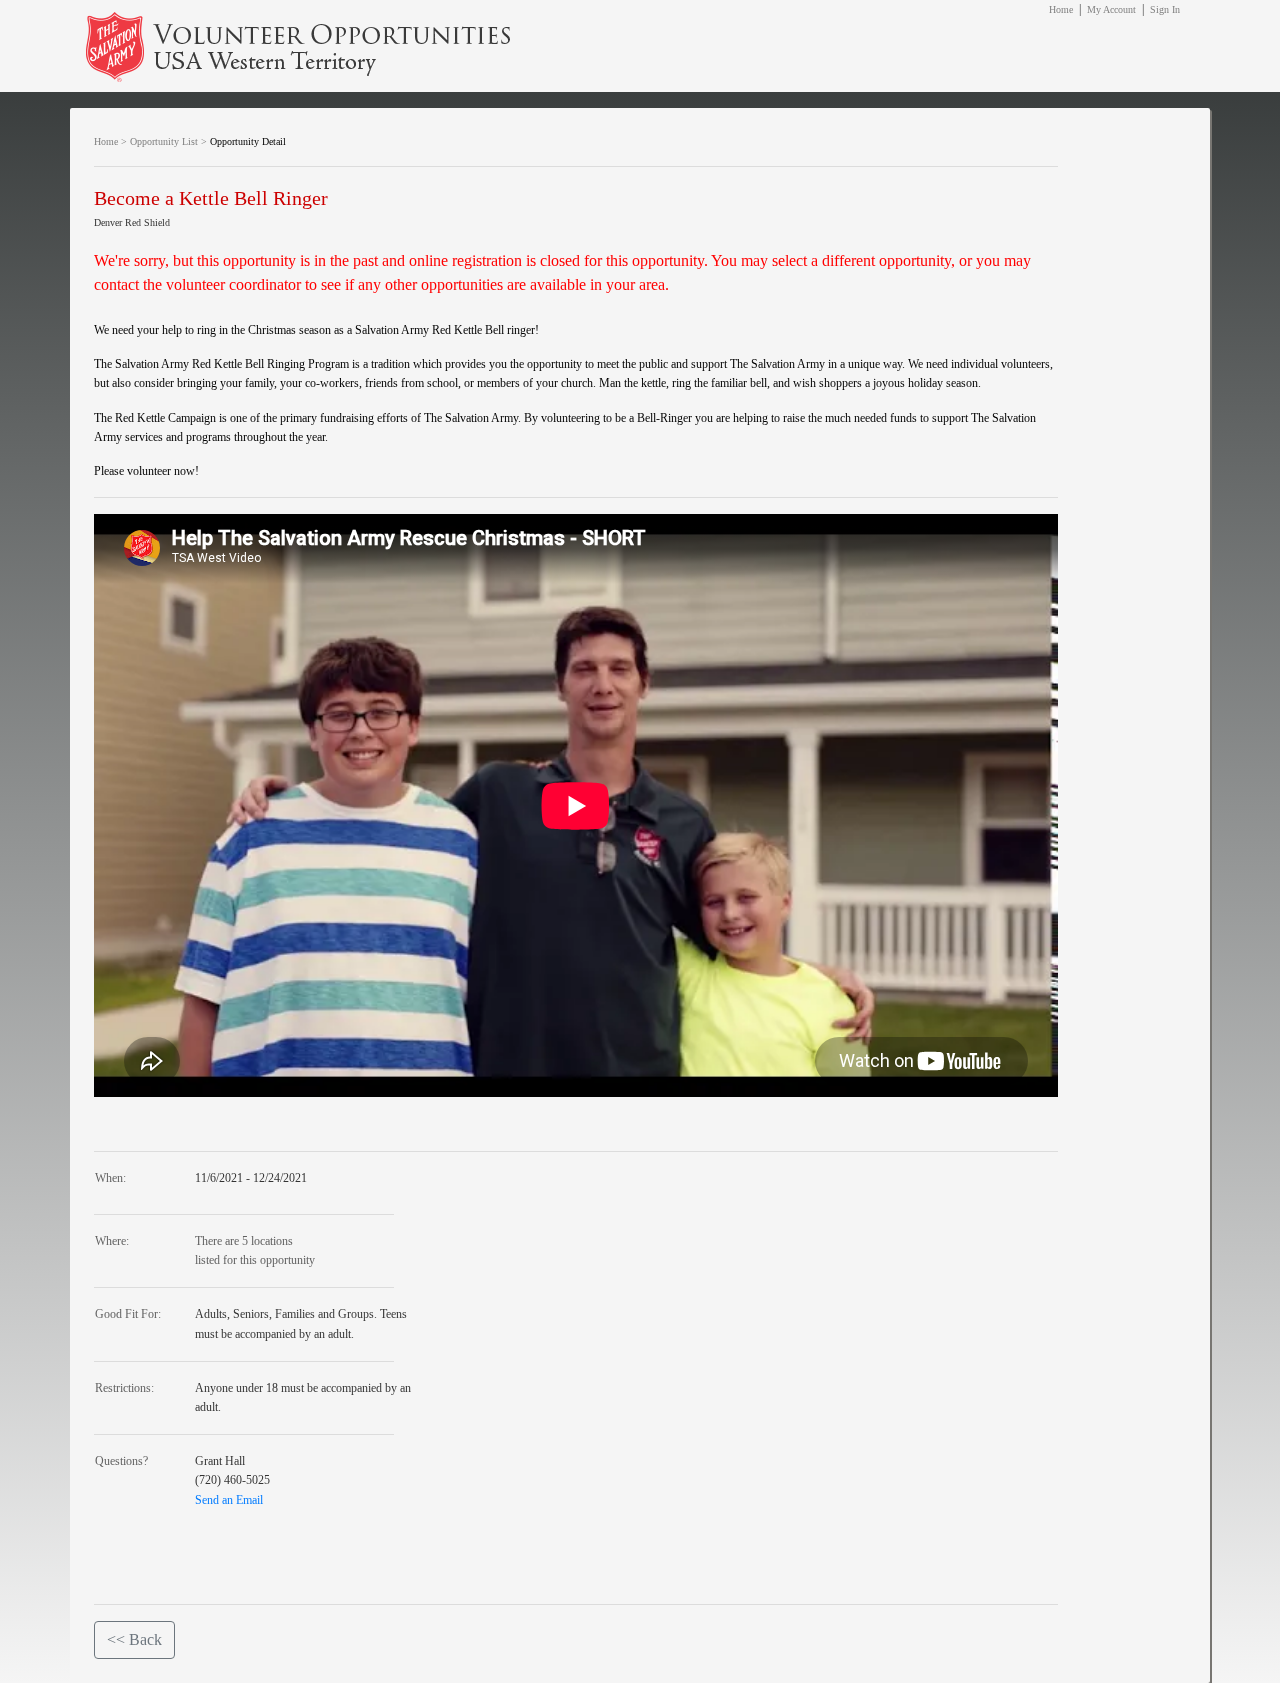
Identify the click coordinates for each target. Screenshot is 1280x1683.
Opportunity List (164, 141)
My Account (1111, 9)
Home (1061, 9)
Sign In (1165, 9)
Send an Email (229, 1500)
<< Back (134, 1639)
